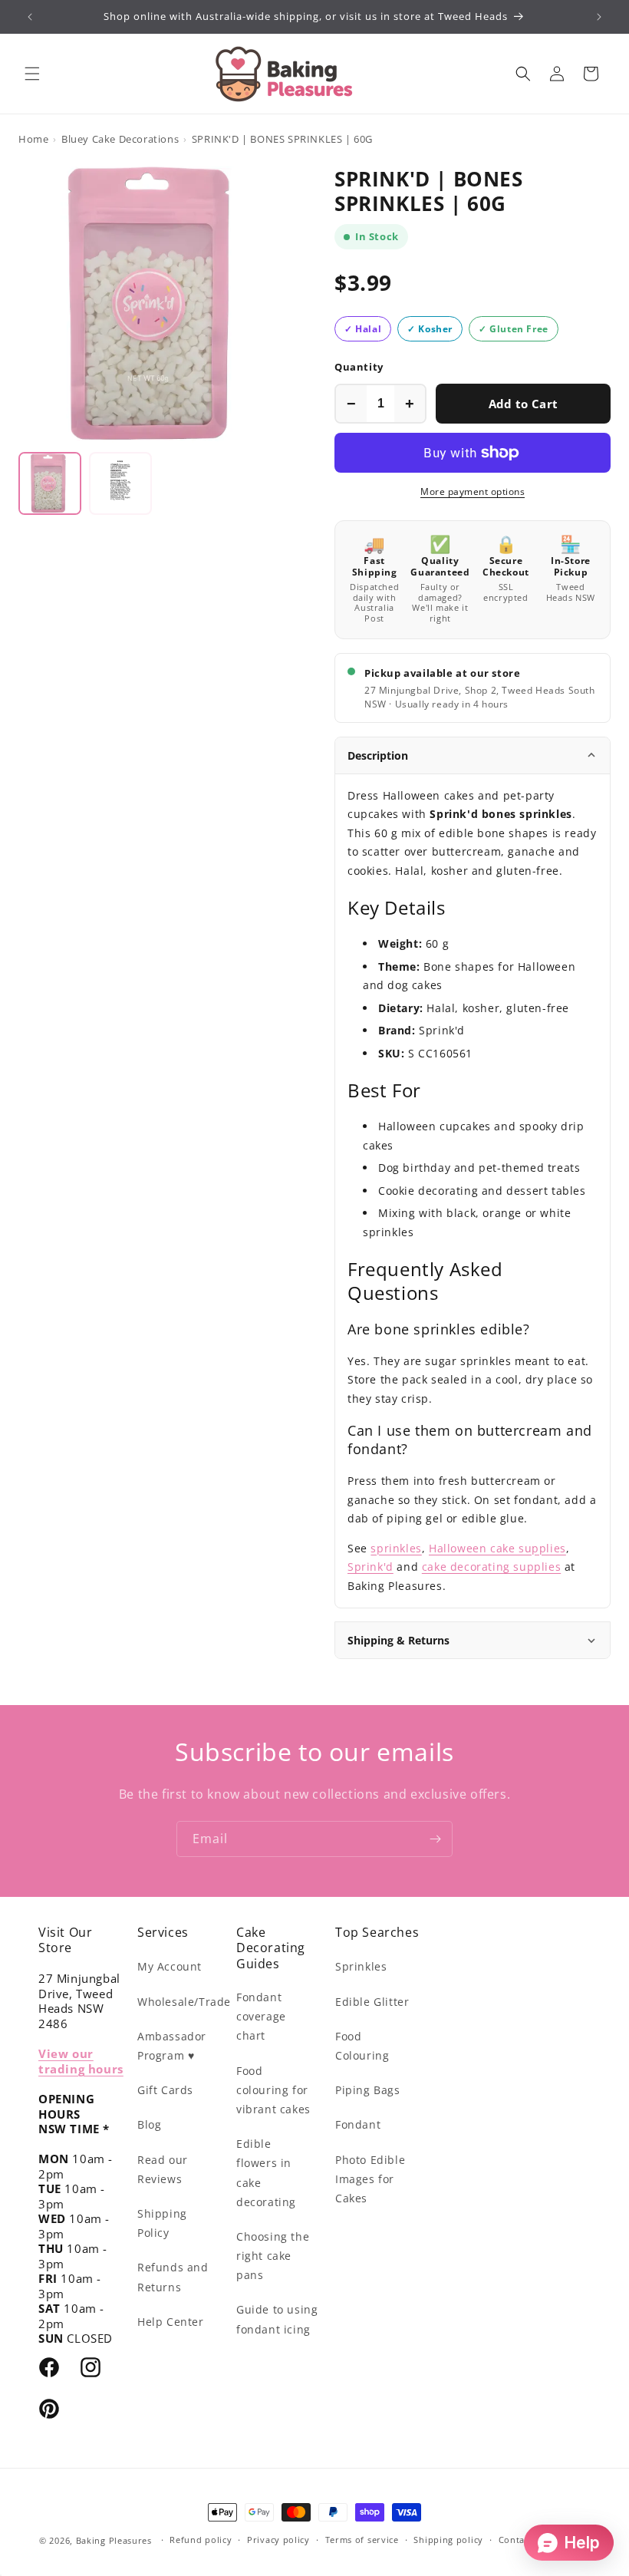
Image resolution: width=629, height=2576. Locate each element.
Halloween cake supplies (497, 1548)
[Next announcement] (599, 17)
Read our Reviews (163, 2169)
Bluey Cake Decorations (120, 139)
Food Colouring (362, 2046)
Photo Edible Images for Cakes (370, 2179)
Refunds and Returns (173, 2277)
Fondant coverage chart (261, 2016)
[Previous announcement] (30, 17)
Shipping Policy (162, 2223)
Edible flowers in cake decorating (266, 2173)
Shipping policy (448, 2540)
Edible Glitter (372, 2002)
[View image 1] (50, 483)
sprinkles (396, 1548)
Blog (149, 2124)
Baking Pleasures (114, 2540)
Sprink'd (370, 1567)
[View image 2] (120, 483)
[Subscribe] (435, 1839)
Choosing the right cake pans (273, 2256)
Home (33, 139)
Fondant (358, 2124)
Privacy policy (278, 2540)
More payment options (473, 491)
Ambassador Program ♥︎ (172, 2046)
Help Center (171, 2322)
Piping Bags (368, 2090)
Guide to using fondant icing (277, 2319)
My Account (170, 1966)
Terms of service (362, 2540)
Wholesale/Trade (184, 2002)
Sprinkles (361, 1966)
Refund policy (201, 2540)
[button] (32, 74)
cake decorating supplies (491, 1567)
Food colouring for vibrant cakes (273, 2090)
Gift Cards (165, 2090)
